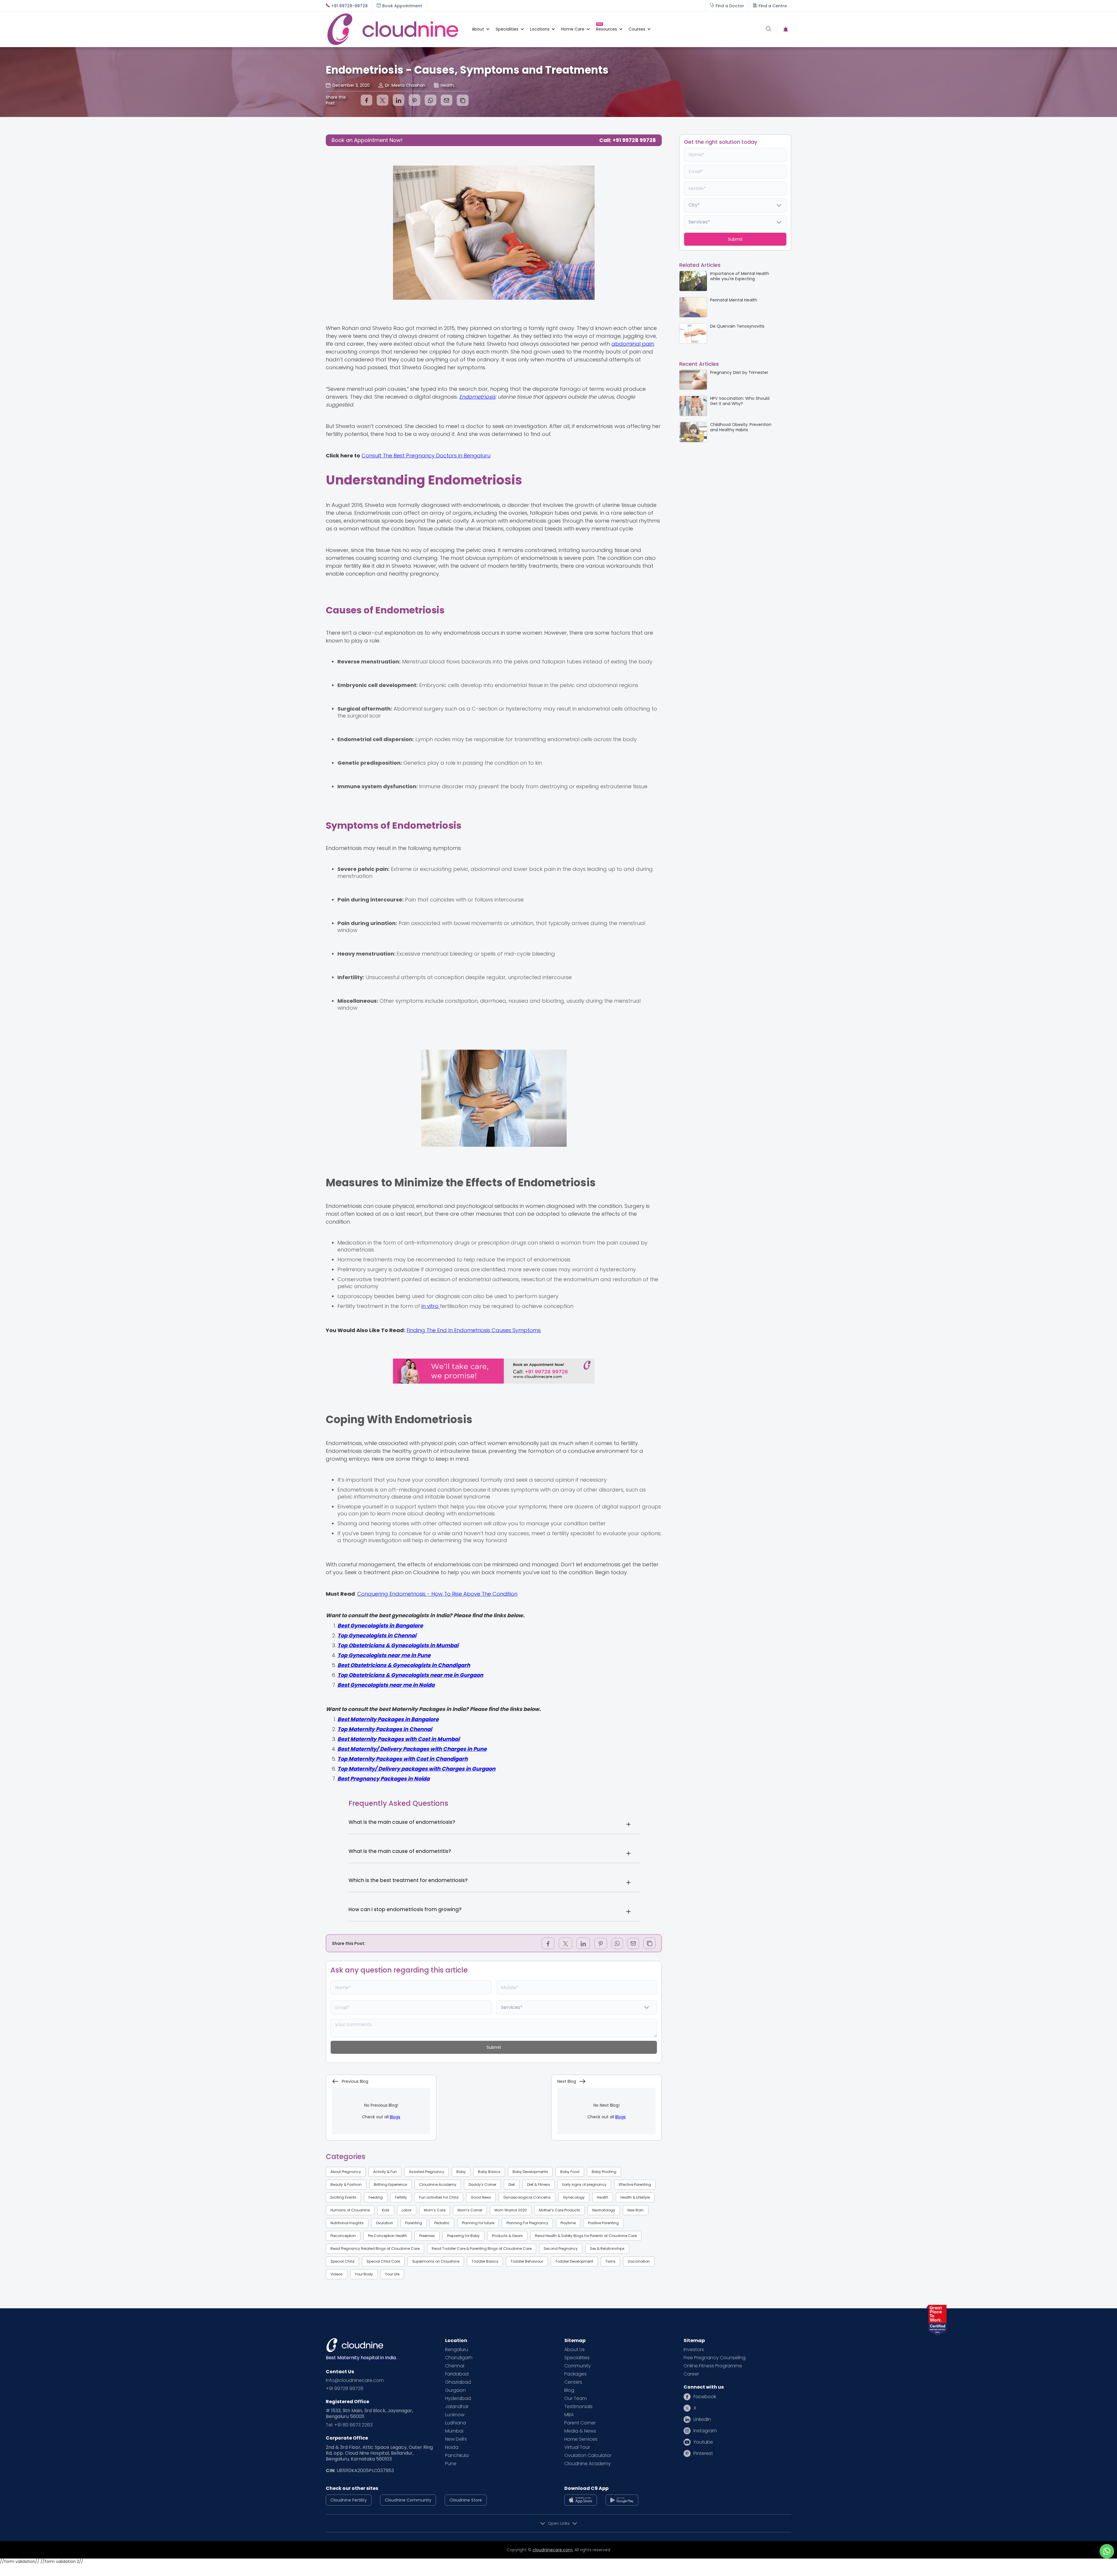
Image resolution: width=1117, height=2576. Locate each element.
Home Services (581, 2439)
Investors (694, 2350)
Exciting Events (343, 2197)
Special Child (342, 2261)
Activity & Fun (385, 2172)
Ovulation (384, 2223)
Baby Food (570, 2172)
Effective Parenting (635, 2184)
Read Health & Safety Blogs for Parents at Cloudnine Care (586, 2236)
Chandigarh (459, 2358)
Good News (481, 2197)
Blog (569, 2390)
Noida (452, 2447)
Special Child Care (383, 2261)
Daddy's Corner (482, 2184)
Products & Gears (507, 2236)
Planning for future (478, 2223)
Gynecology (574, 2197)
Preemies (427, 2236)
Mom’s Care (435, 2210)
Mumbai (454, 2431)
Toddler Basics (485, 2261)
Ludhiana (456, 2423)
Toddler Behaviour (527, 2261)
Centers (573, 2382)
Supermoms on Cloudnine (436, 2261)
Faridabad (457, 2374)
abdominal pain (633, 344)
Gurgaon (455, 2390)
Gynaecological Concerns (527, 2197)
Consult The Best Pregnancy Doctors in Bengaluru (426, 456)
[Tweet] (383, 100)
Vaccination (639, 2261)
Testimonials (578, 2407)
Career (691, 2374)
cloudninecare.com (553, 2550)
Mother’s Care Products (560, 2210)
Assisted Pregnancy (427, 2172)
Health (603, 2197)
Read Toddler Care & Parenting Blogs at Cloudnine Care (482, 2249)
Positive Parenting (603, 2223)
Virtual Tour (577, 2447)
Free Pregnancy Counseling (715, 2358)
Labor (407, 2210)
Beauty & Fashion (346, 2184)
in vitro (431, 1306)
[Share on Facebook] (367, 100)
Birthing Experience (390, 2184)
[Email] (447, 100)
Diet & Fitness (539, 2184)
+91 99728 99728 (345, 2389)
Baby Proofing (604, 2172)
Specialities (577, 2358)
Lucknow (455, 2415)
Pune (451, 2464)
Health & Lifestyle (635, 2197)
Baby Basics (489, 2172)
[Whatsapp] (431, 100)
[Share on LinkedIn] (399, 100)
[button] (478, 29)
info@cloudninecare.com (355, 2380)
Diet (512, 2184)
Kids (386, 2210)
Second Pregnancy (561, 2249)
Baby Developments (530, 2172)
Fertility (401, 2197)
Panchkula (457, 2456)
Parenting (414, 2223)
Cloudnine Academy (438, 2184)
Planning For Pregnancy (527, 2223)
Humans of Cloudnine (350, 2210)
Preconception (343, 2236)
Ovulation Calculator (588, 2456)
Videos (337, 2274)
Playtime (568, 2223)
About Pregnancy (346, 2172)
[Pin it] (415, 100)
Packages (576, 2374)
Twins (610, 2261)
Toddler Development (574, 2261)
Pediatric (442, 2223)
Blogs (395, 2117)
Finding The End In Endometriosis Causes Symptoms (474, 1330)
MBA (569, 2415)
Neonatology (604, 2210)
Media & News (580, 2431)
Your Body (364, 2274)
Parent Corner (580, 2423)
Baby (461, 2172)
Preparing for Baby (463, 2236)
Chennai (455, 2366)
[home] (396, 29)
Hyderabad (458, 2399)
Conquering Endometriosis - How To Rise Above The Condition (437, 1594)
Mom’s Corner (470, 2210)
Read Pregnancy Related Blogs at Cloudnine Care (375, 2249)
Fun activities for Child (439, 2197)
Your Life (392, 2274)
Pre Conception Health (387, 2236)
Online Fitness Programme (713, 2366)
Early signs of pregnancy (584, 2184)
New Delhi (456, 2439)
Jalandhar (457, 2407)
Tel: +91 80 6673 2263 (349, 2425)
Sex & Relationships (607, 2249)
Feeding (376, 2197)
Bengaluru (457, 2350)
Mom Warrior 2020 (511, 2210)
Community (578, 2366)
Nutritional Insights (347, 2223)
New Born (636, 2210)
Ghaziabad (458, 2382)
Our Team (576, 2399)
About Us (574, 2350)
